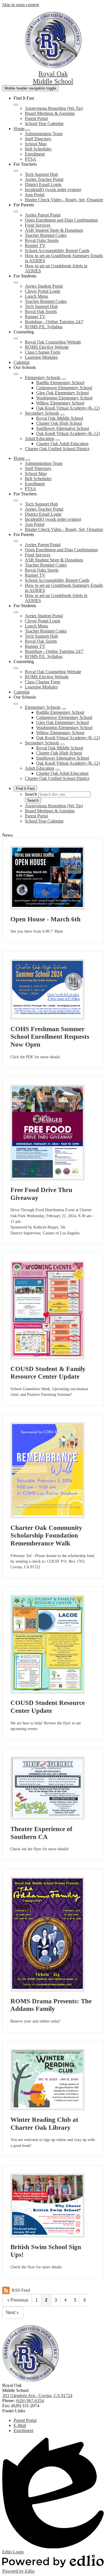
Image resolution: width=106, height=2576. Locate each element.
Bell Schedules (38, 149)
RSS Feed (21, 2290)
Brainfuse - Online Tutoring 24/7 (54, 322)
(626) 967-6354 (30, 2401)
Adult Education (40, 439)
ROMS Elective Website (47, 347)
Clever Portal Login (43, 291)
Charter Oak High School (59, 423)
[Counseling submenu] (16, 338)
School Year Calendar (44, 123)
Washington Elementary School (64, 398)
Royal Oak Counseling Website (53, 342)
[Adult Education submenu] (58, 440)
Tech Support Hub (41, 174)
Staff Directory (38, 139)
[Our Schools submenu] (16, 374)
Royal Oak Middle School (60, 418)
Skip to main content (21, 5)
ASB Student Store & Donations (54, 230)
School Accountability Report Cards (57, 251)
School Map (36, 144)
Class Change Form (43, 352)
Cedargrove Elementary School (64, 388)
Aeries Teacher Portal (44, 179)
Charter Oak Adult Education (62, 444)
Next (11, 2313)
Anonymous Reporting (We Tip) (54, 108)
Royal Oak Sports (41, 311)
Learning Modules (41, 357)
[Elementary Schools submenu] (64, 379)
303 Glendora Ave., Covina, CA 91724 (37, 2395)
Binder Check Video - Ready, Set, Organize (64, 200)
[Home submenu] (28, 130)
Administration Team (44, 134)
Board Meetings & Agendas (50, 113)
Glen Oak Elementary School (62, 393)
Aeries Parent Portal (43, 215)
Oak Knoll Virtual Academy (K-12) (68, 408)
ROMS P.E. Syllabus (44, 327)
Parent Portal (36, 118)
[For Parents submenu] (16, 211)
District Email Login (43, 184)
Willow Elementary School (60, 403)
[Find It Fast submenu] (16, 105)
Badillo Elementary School (60, 383)
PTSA (31, 159)
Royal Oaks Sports (42, 240)
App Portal (35, 195)
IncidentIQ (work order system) (53, 190)
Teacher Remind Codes (46, 235)
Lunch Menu (36, 296)
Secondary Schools (42, 413)
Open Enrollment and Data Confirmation (61, 220)
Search (31, 794)
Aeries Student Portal (44, 286)
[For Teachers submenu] (16, 171)
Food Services (38, 225)
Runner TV (35, 245)
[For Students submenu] (16, 283)
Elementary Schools (43, 378)
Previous (19, 2300)
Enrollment (35, 154)
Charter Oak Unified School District (57, 449)
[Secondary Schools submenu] (62, 415)
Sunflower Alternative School (63, 428)
